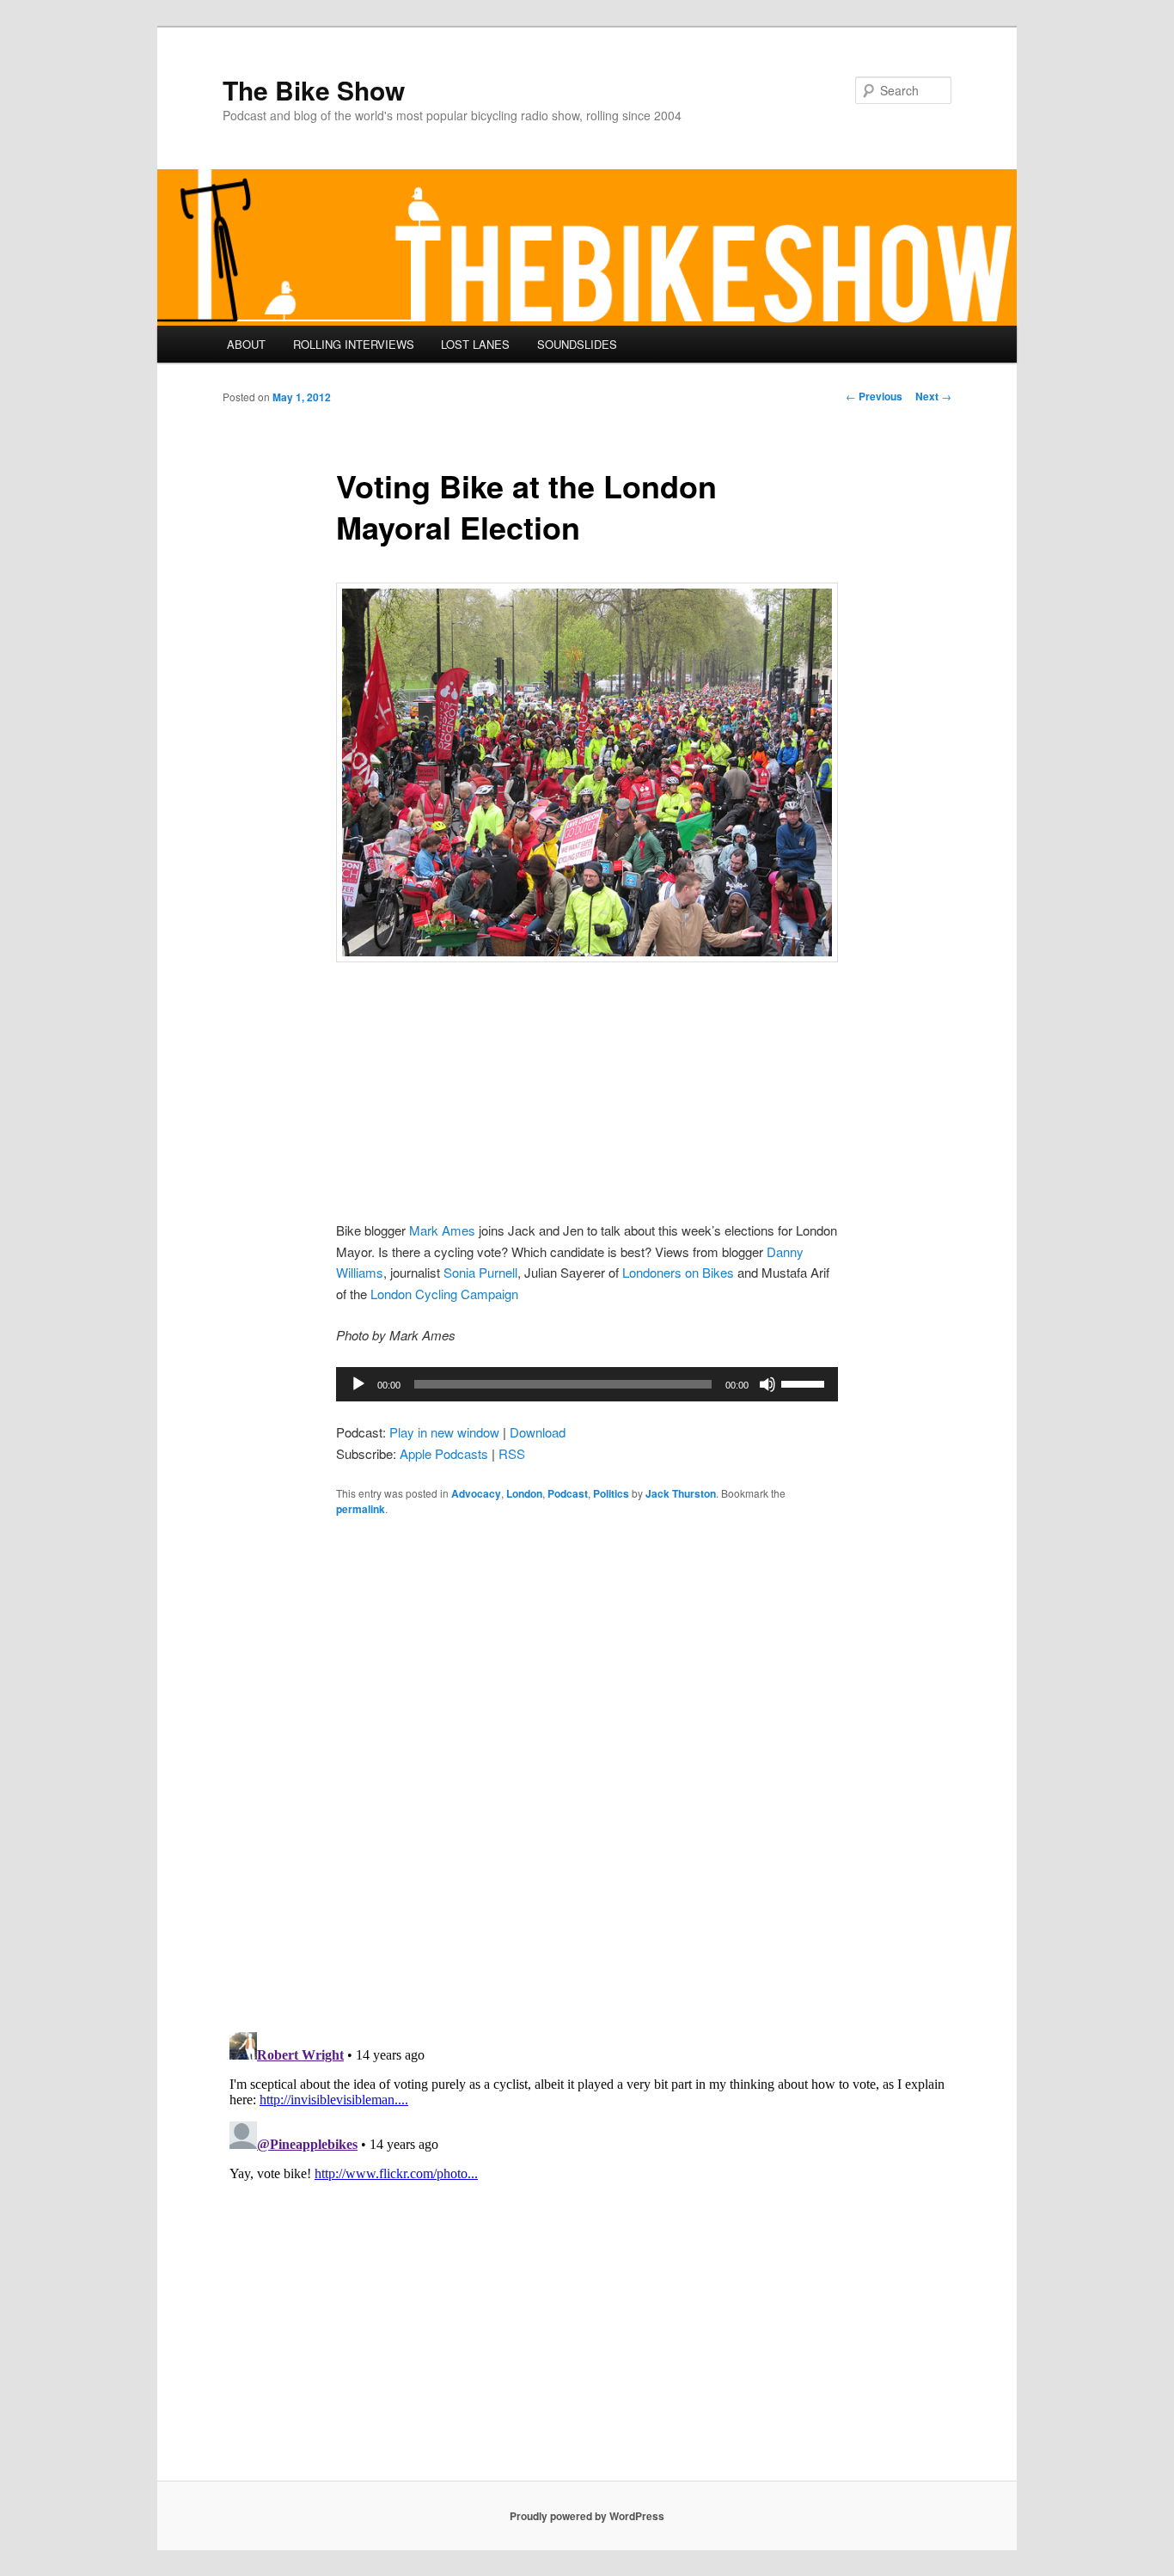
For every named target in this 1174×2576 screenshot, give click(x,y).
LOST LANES (475, 344)
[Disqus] (587, 1773)
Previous (874, 396)
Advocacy (476, 1493)
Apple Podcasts (444, 1453)
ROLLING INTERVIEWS (354, 344)
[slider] (805, 1383)
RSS (512, 1453)
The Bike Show (314, 90)
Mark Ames (442, 1230)
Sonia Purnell (480, 1272)
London (524, 1493)
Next (933, 396)
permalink (361, 1509)
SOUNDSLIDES (577, 344)
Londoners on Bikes (678, 1272)
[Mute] (767, 1384)
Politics (611, 1493)
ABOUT (246, 344)
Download (538, 1432)
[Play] (358, 1384)
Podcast (568, 1493)
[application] (587, 1384)
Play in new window (444, 1432)
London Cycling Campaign (444, 1294)
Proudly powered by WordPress (587, 2516)
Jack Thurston (681, 1493)
